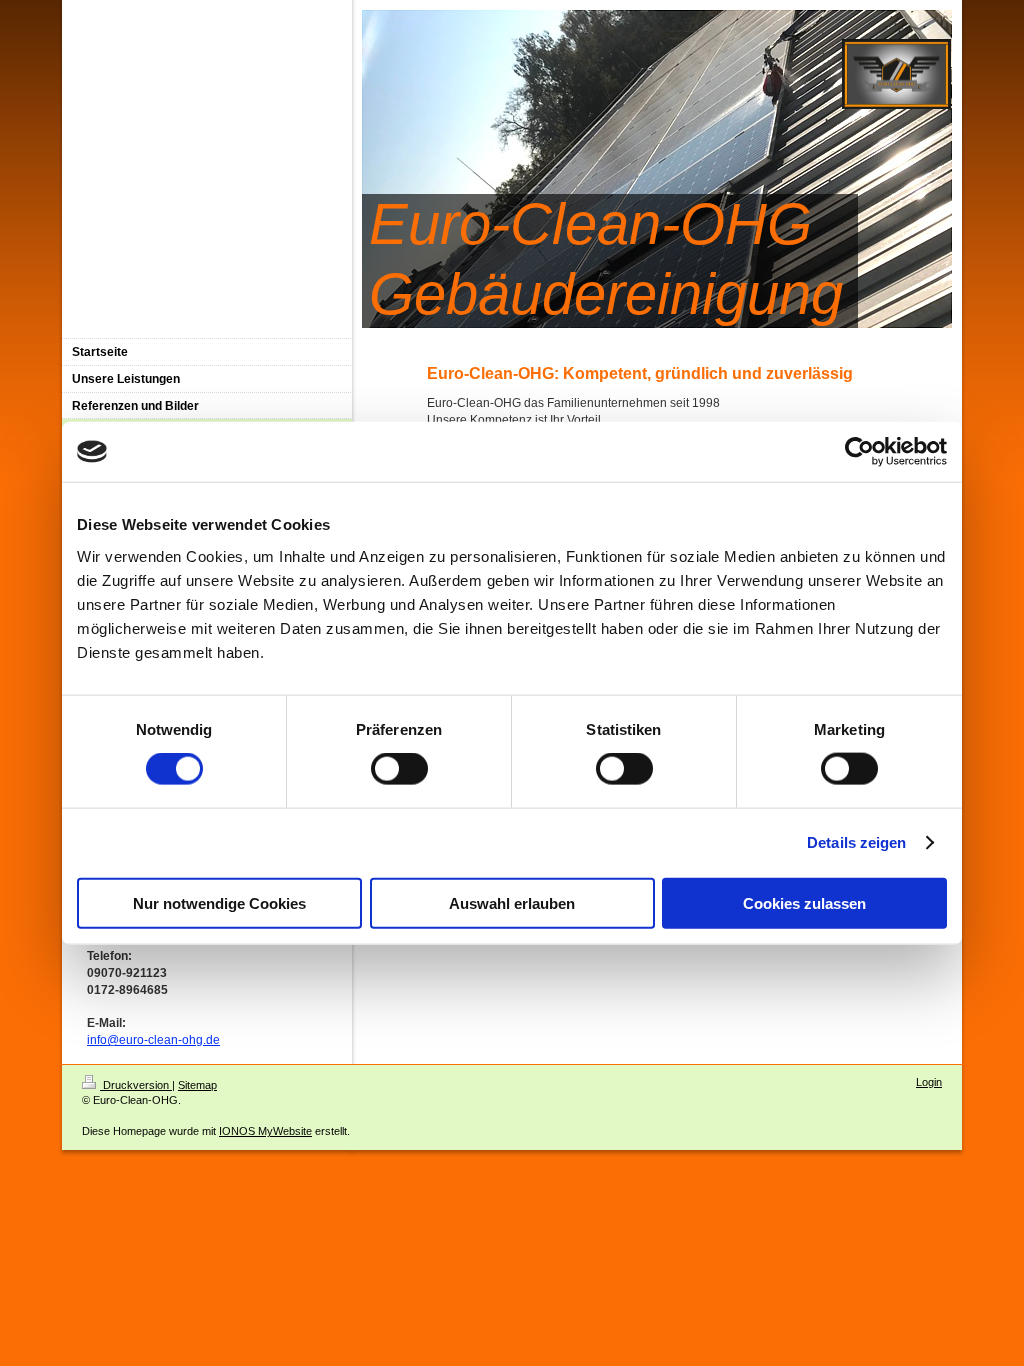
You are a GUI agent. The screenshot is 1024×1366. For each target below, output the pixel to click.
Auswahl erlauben (512, 902)
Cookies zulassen (804, 902)
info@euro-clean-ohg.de (153, 1040)
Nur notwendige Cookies (219, 902)
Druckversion (136, 1085)
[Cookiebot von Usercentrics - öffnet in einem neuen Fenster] (859, 452)
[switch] (399, 769)
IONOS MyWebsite (265, 1131)
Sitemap (197, 1085)
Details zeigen (856, 842)
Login (929, 1082)
